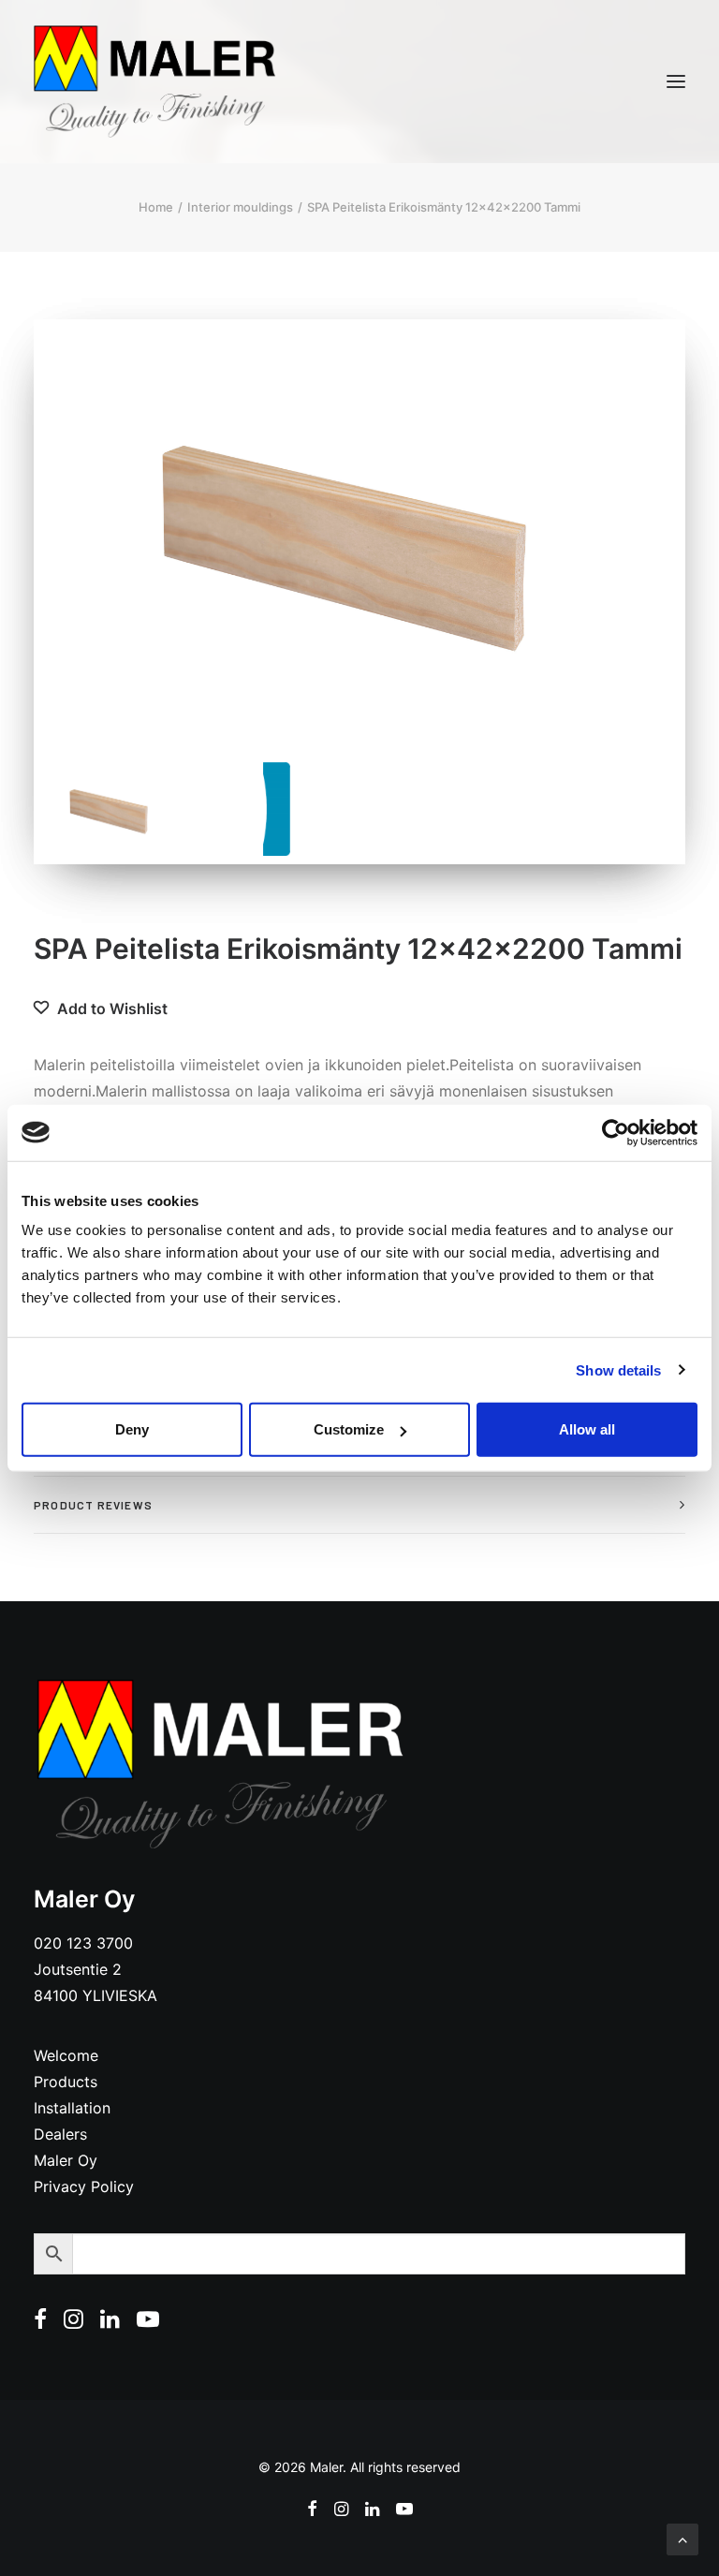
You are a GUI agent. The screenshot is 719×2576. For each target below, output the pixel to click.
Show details (618, 1369)
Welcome (66, 2055)
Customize (349, 1429)
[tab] (359, 1505)
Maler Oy (66, 2160)
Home (156, 207)
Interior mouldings (240, 207)
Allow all (587, 1429)
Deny (132, 1429)
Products (66, 2082)
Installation (72, 2108)
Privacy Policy (84, 2186)
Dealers (60, 2134)
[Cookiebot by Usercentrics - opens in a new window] (616, 1132)
